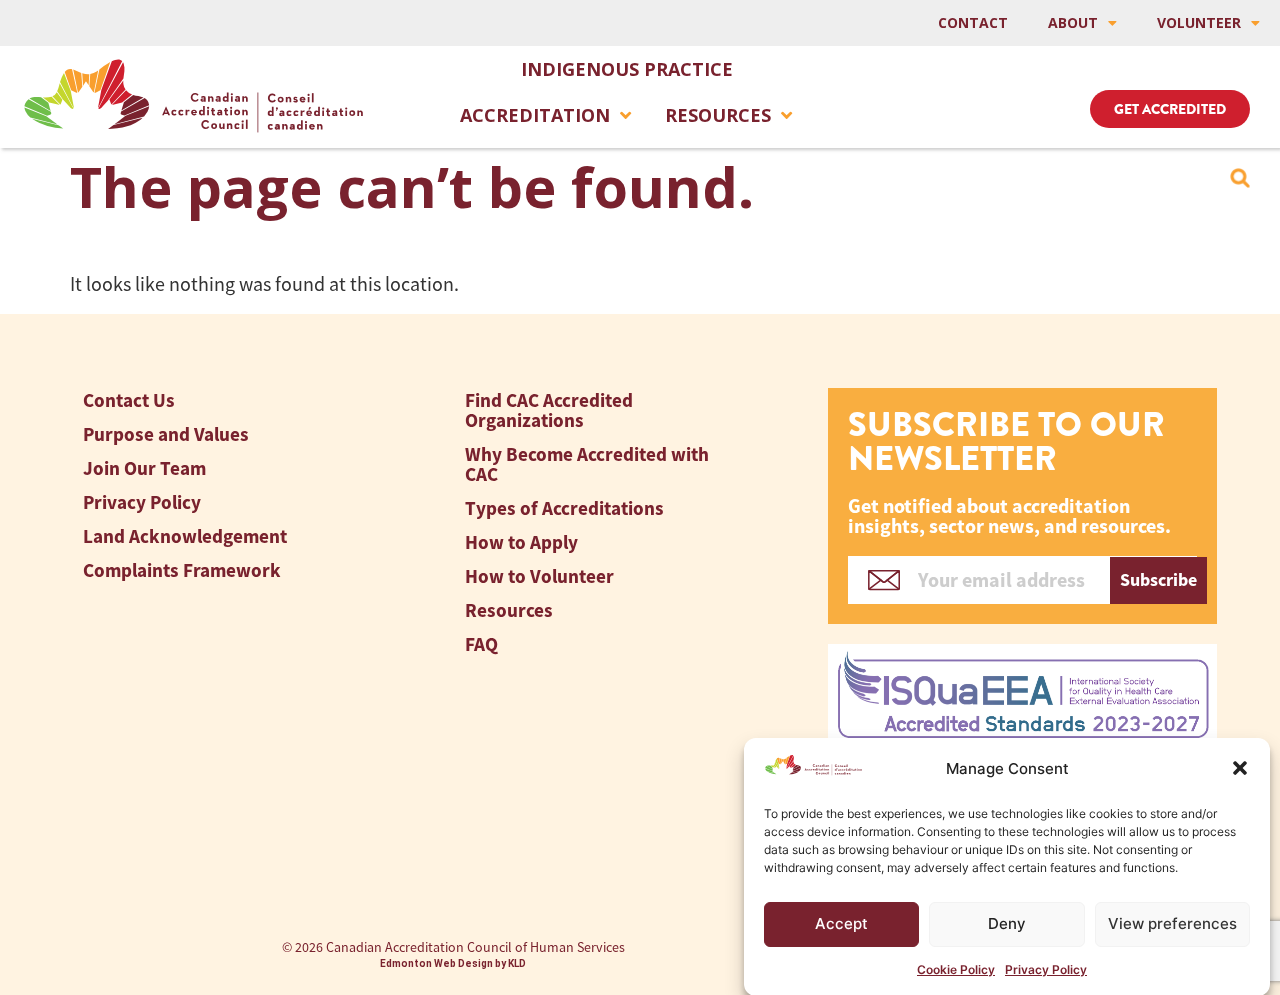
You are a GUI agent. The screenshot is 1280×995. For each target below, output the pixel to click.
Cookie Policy (956, 969)
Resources (718, 115)
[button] (1240, 768)
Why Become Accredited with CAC (587, 464)
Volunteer (1199, 22)
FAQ (481, 644)
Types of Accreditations (564, 508)
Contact (973, 22)
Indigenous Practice (627, 69)
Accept (841, 923)
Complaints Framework (182, 570)
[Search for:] (1240, 178)
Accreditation (535, 115)
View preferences (1172, 923)
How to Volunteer (539, 576)
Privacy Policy (1046, 969)
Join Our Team (144, 468)
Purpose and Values (166, 434)
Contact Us (129, 400)
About (1073, 22)
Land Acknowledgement (185, 536)
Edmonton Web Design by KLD (453, 963)
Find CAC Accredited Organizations (549, 410)
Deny (1007, 923)
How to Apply (521, 542)
